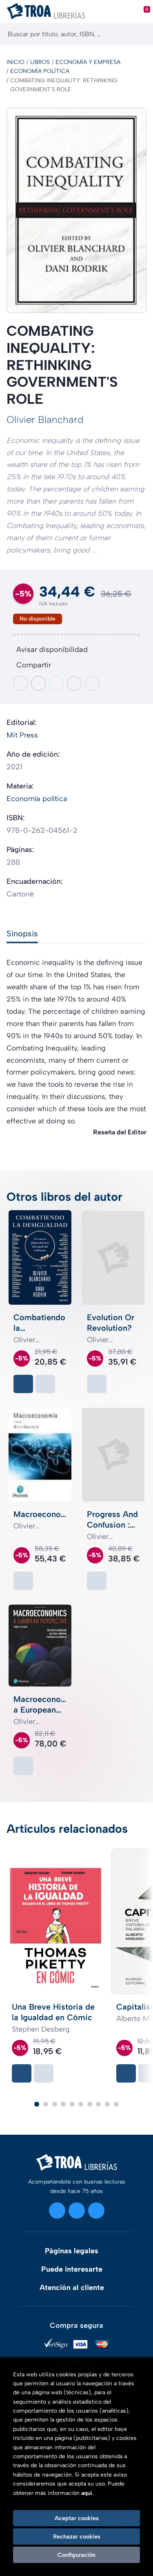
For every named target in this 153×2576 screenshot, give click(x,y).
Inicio (16, 62)
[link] (45, 1384)
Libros (40, 62)
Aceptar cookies (77, 2518)
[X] (77, 2211)
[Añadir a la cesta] (23, 1384)
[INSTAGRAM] (57, 2211)
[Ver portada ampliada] (76, 210)
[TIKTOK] (96, 2211)
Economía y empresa (88, 62)
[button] (37, 2104)
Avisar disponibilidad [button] (52, 650)
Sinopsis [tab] (22, 934)
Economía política (40, 71)
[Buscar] (140, 34)
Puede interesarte (72, 2269)
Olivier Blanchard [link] (45, 419)
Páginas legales (72, 2251)
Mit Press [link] (22, 735)
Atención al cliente (72, 2288)
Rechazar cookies (77, 2536)
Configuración (76, 2555)
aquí (87, 2493)
